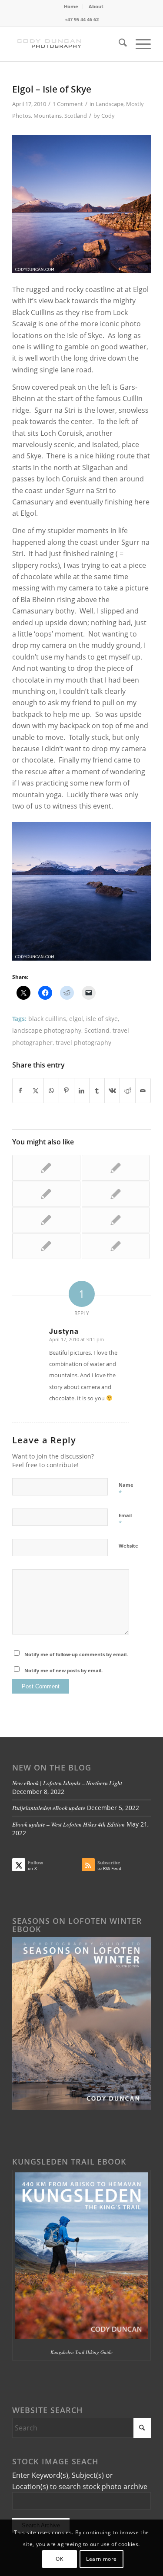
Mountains (48, 116)
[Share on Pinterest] (67, 1091)
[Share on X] (36, 1091)
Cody (108, 116)
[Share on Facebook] (20, 1091)
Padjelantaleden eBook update (49, 1808)
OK (59, 2559)
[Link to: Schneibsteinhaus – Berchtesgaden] (46, 1194)
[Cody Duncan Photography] (68, 44)
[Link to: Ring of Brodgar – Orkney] (46, 1168)
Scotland (76, 116)
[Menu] (139, 44)
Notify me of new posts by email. (63, 1670)
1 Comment (68, 104)
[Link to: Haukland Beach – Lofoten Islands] (46, 1220)
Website (128, 1546)
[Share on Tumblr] (97, 1091)
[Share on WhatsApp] (51, 1091)
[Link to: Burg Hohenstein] (116, 1220)
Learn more (101, 2559)
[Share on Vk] (112, 1091)
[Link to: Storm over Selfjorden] (116, 1194)
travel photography (83, 1043)
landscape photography (47, 1030)
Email (125, 1519)
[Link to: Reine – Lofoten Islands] (46, 1246)
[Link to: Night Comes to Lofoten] (116, 1168)
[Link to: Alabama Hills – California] (116, 1246)
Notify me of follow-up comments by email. (76, 1654)
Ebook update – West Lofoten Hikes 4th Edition (68, 1824)
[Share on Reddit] (127, 1091)
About (96, 6)
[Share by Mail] (143, 1091)
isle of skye (102, 1019)
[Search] (118, 44)
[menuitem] (71, 7)
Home (71, 6)
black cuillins (47, 1019)
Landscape (110, 104)
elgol (76, 1019)
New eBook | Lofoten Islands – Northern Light (67, 1783)
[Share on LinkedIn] (82, 1091)
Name (126, 1489)
